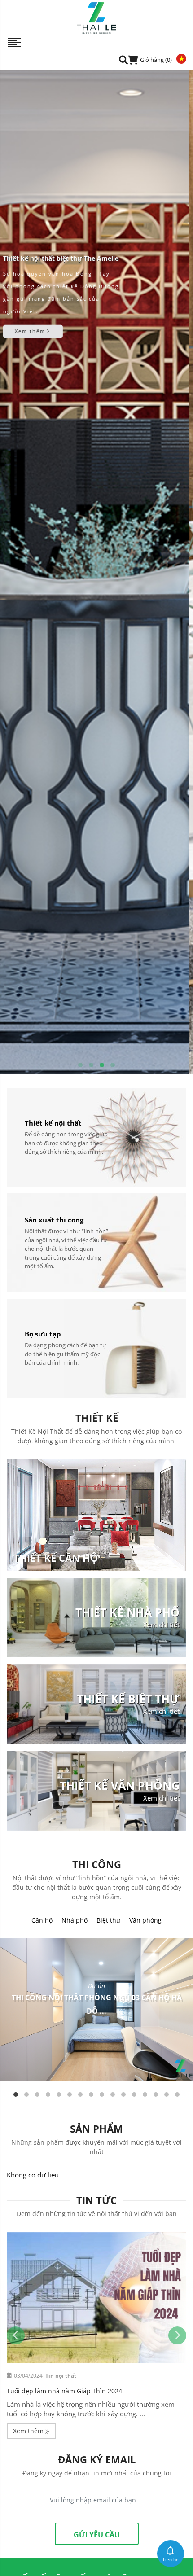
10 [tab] (113, 2094)
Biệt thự (108, 1920)
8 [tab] (91, 2094)
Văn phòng (145, 1920)
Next (177, 2335)
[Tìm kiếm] (123, 59)
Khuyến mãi (61, 2376)
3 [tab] (102, 1065)
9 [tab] (102, 2094)
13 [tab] (145, 2094)
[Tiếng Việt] (179, 58)
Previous (16, 2335)
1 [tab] (80, 1065)
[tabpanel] (96, 572)
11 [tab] (123, 2094)
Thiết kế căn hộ (56, 1558)
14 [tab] (156, 2094)
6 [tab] (70, 2094)
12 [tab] (134, 2094)
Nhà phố (75, 1920)
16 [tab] (177, 2094)
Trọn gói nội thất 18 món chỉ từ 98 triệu (66, 2391)
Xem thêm (34, 348)
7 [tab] (80, 2094)
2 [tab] (91, 1065)
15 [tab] (167, 2094)
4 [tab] (113, 1065)
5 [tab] (59, 2094)
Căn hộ (42, 1920)
